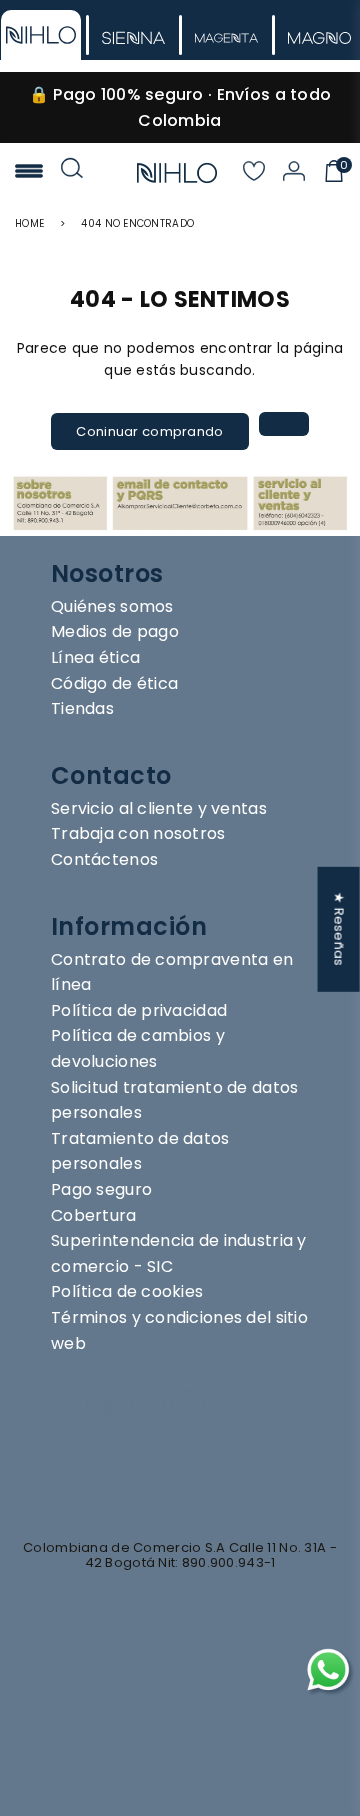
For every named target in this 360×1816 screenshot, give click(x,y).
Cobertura (94, 1215)
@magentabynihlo (159, 1493)
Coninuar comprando (149, 431)
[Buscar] (72, 173)
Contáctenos (104, 859)
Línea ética (95, 657)
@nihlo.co (112, 1462)
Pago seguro (101, 1189)
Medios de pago (115, 631)
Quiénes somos (112, 606)
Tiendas (82, 708)
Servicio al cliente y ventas (159, 808)
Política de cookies (127, 1291)
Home (29, 223)
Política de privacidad (139, 1010)
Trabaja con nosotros (138, 833)
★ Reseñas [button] (339, 929)
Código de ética (114, 683)
